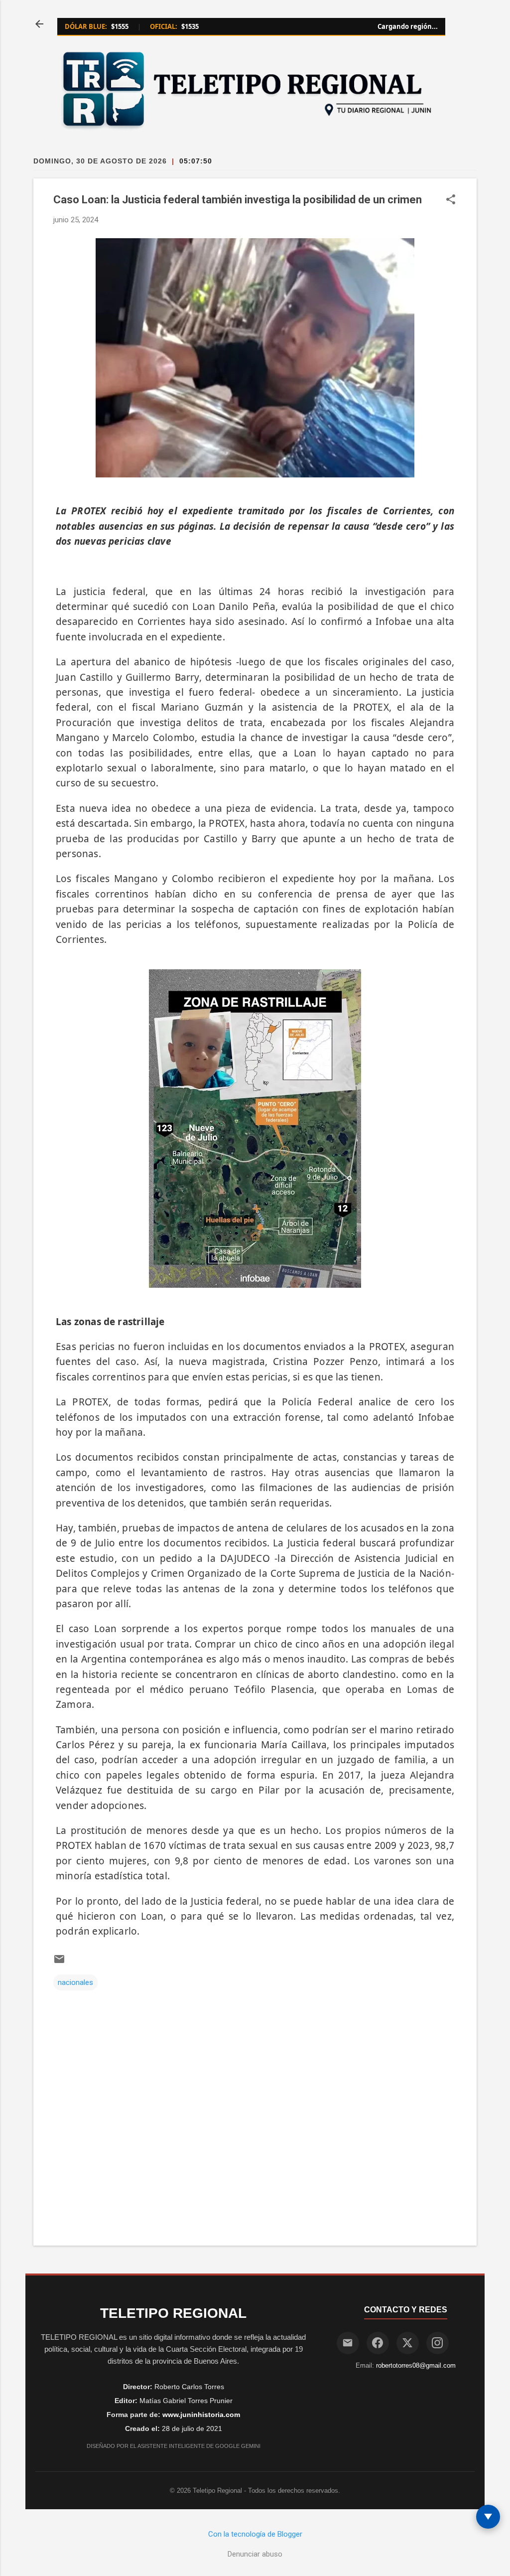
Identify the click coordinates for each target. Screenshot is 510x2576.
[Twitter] (408, 2343)
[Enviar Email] (348, 2343)
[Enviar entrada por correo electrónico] (59, 1963)
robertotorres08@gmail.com (416, 2365)
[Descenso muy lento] (488, 2517)
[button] (451, 200)
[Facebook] (378, 2343)
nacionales (75, 1982)
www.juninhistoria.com (201, 2415)
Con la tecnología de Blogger (255, 2534)
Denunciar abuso (255, 2554)
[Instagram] (438, 2343)
